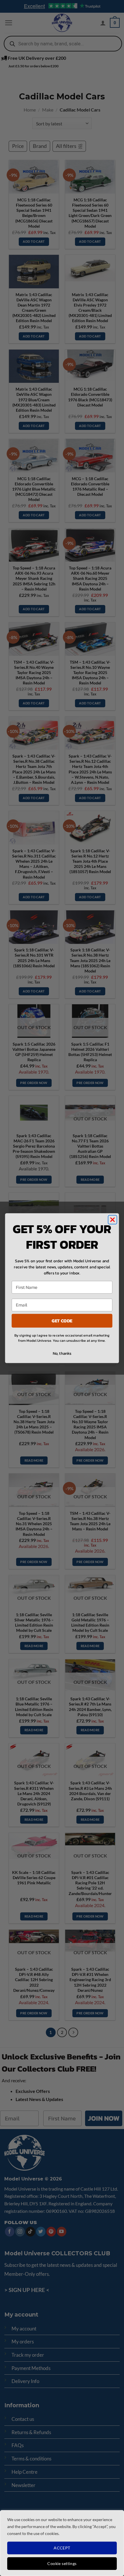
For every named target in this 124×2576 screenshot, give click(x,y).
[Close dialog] (113, 1220)
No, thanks (62, 1353)
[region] (62, 2543)
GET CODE (62, 1320)
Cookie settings (62, 2563)
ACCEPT (62, 2548)
